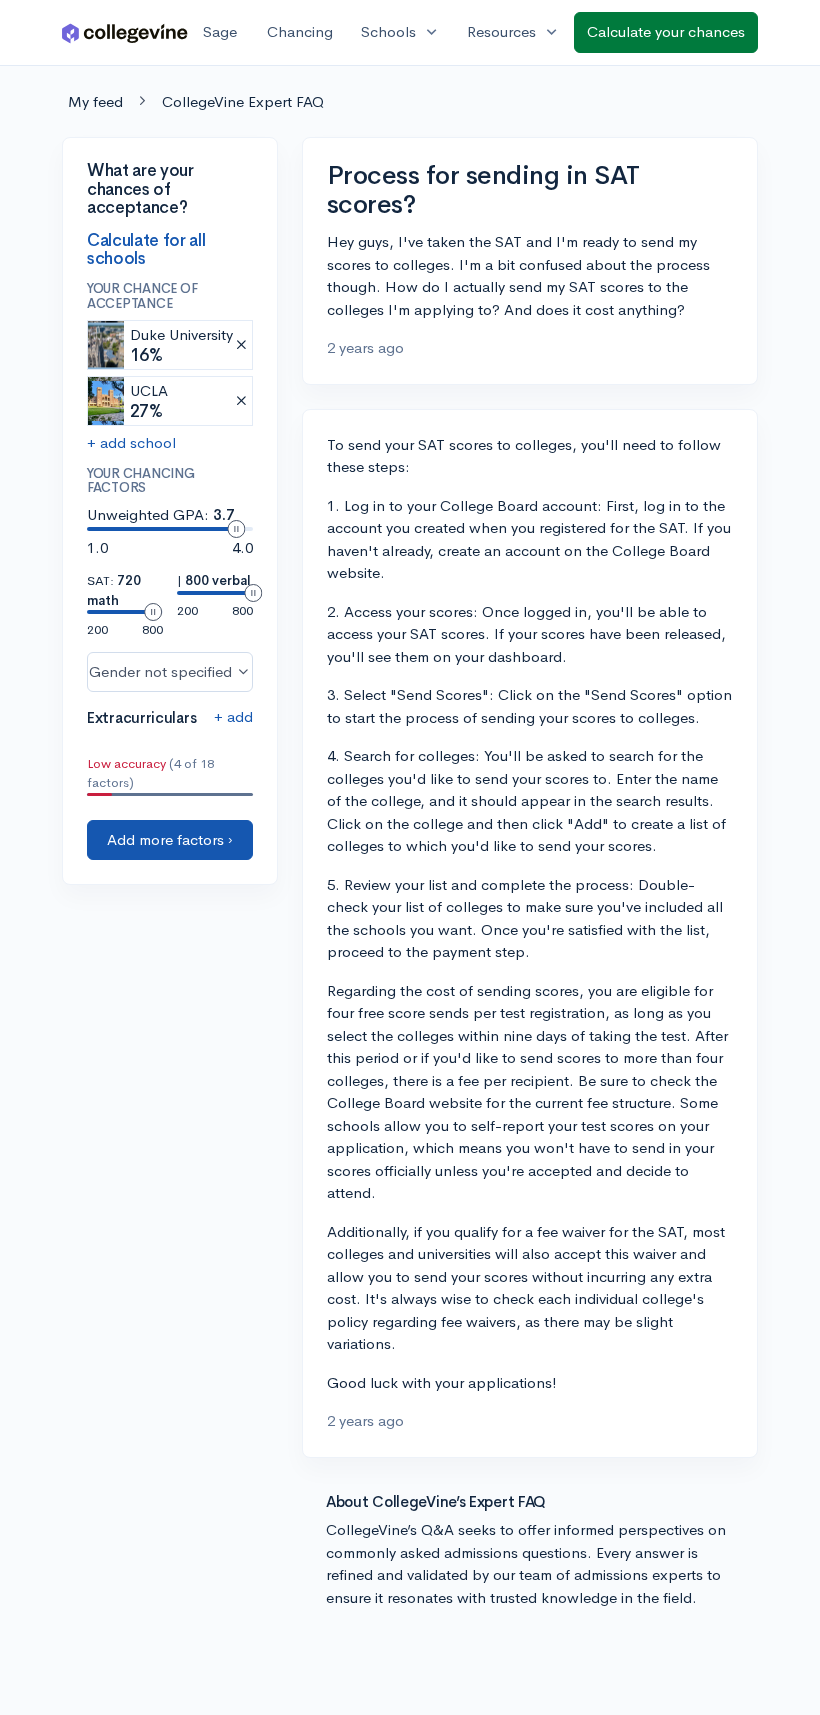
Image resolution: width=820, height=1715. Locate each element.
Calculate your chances (666, 31)
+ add (233, 716)
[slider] (236, 529)
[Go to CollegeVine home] (125, 32)
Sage (220, 31)
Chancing (300, 31)
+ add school (131, 442)
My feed (95, 101)
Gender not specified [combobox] (160, 671)
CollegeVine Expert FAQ (243, 101)
